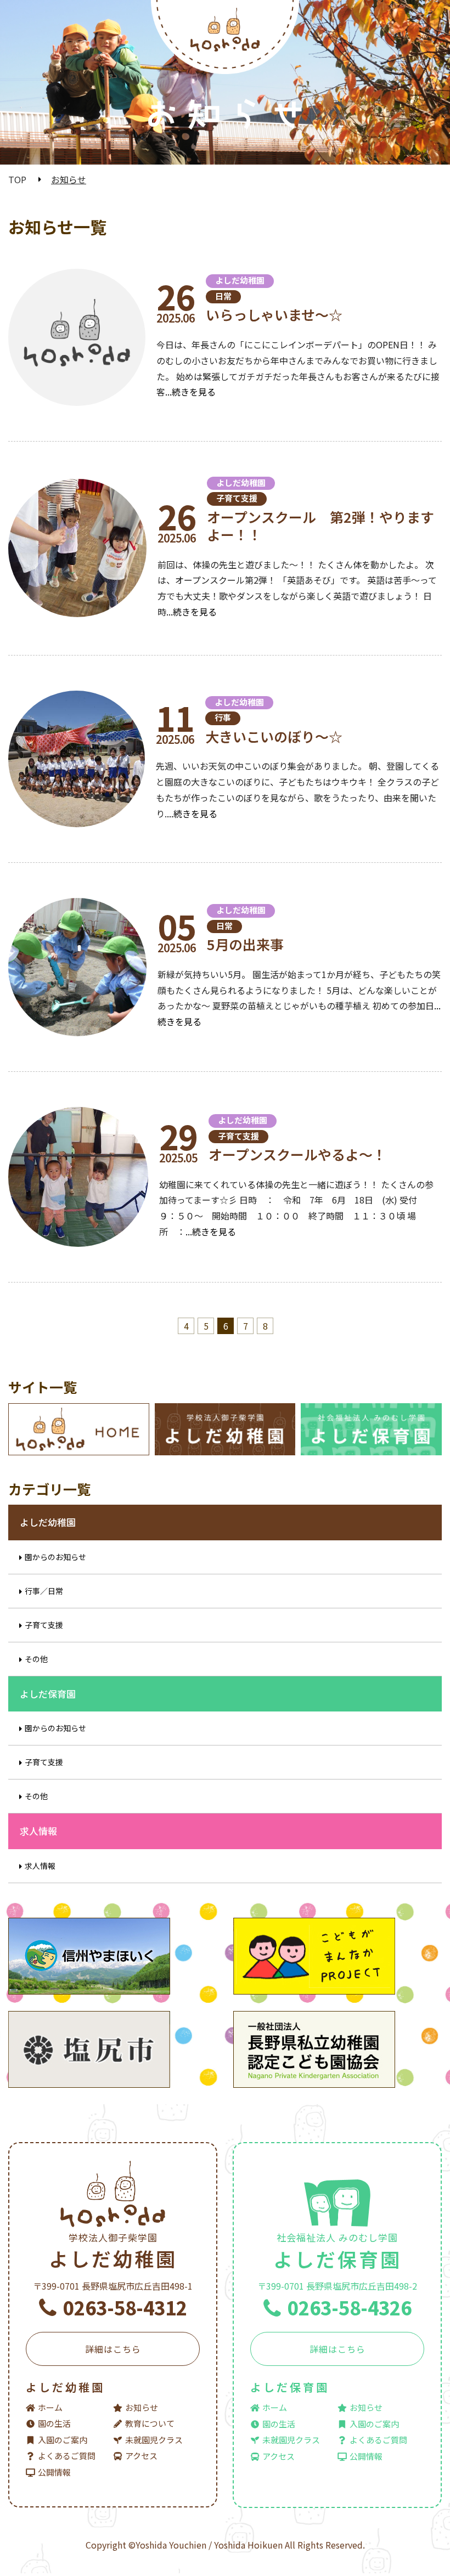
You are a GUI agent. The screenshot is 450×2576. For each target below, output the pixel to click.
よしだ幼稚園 (240, 280)
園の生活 (54, 2423)
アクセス (141, 2456)
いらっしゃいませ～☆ (274, 314)
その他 (36, 1659)
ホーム (50, 2407)
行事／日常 (44, 1591)
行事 (223, 717)
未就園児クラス (154, 2440)
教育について (150, 2423)
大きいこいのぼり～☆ (274, 736)
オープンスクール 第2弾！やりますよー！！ (320, 526)
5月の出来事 (245, 944)
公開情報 (54, 2472)
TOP (17, 179)
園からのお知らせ (55, 1557)
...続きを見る (190, 392)
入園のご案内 (63, 2440)
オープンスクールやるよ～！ (297, 1154)
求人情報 (40, 1866)
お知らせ (142, 2407)
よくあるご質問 (67, 2456)
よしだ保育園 (337, 2252)
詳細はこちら (113, 2349)
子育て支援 (237, 498)
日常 (223, 296)
